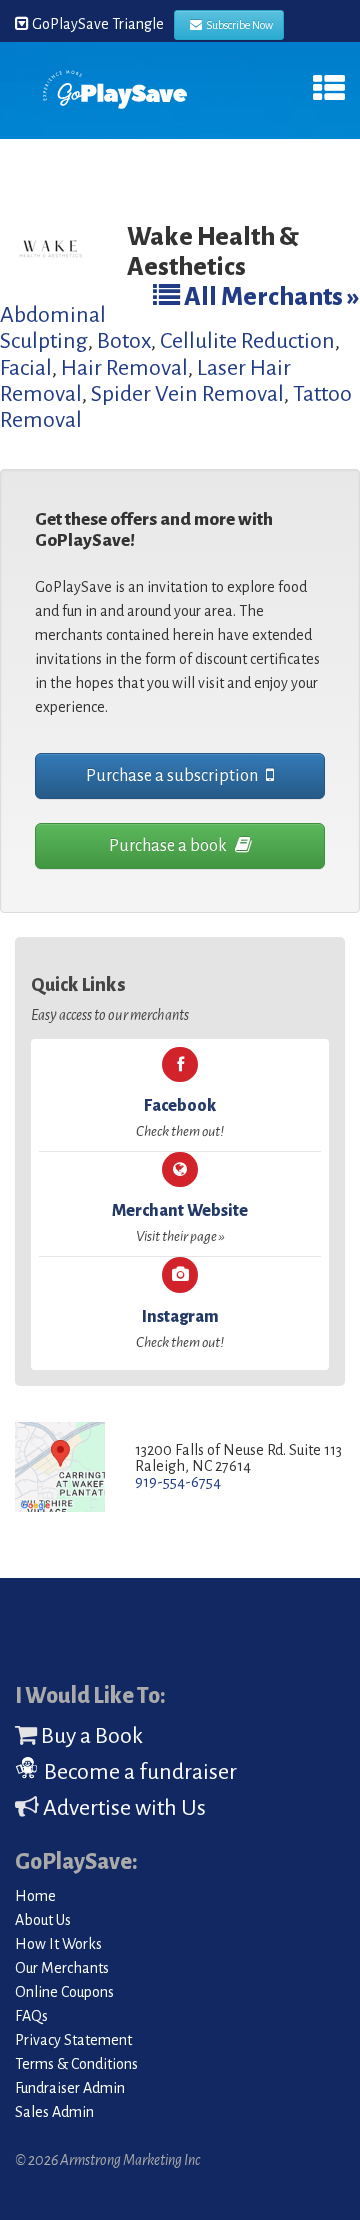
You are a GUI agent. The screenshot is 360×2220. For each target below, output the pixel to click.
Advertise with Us (122, 1808)
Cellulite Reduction (247, 341)
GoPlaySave (115, 97)
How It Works (58, 1944)
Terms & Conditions (76, 2064)
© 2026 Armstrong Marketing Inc (107, 2160)
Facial (26, 368)
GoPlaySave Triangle (96, 24)
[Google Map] (60, 1468)
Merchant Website (180, 1223)
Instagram (180, 1329)
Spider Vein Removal (187, 394)
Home (35, 1896)
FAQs (31, 2016)
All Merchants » (270, 296)
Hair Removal (124, 368)
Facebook (180, 1118)
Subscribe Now (237, 25)
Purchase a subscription (173, 776)
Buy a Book (90, 1736)
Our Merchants (62, 1968)
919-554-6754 (178, 1482)
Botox (124, 341)
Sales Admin (54, 2112)
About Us (43, 1920)
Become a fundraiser (138, 1772)
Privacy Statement (73, 2040)
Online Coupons (64, 1992)
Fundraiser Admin (70, 2088)
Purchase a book (169, 846)
